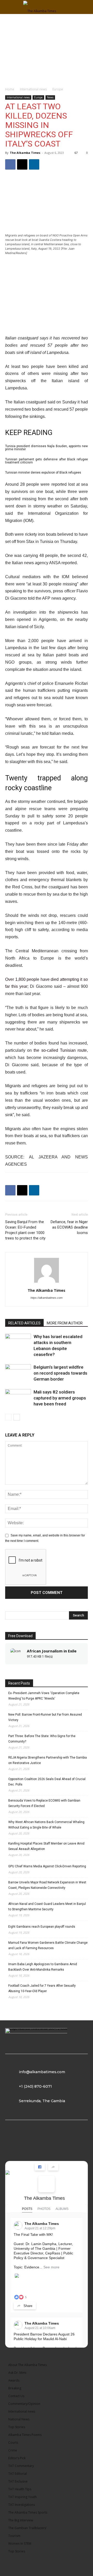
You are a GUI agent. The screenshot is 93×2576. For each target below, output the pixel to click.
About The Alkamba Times (28, 2365)
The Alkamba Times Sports (28, 2512)
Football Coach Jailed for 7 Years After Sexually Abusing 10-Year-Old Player (42, 1988)
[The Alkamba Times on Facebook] (47, 2184)
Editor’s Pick (17, 2458)
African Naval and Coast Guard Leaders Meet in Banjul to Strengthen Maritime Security (47, 1907)
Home (10, 89)
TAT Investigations (22, 2505)
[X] (22, 164)
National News (19, 2419)
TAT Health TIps (20, 2489)
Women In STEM (20, 2544)
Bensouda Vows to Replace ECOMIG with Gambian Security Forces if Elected (44, 1803)
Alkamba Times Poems (25, 2435)
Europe (58, 89)
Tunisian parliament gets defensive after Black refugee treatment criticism (47, 461)
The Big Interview (21, 2520)
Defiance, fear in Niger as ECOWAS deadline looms (69, 1227)
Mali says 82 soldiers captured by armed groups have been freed (60, 1398)
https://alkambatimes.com (47, 1298)
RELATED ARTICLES (24, 1323)
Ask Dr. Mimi (17, 2373)
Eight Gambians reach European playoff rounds (42, 1927)
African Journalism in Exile (52, 1651)
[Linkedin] (34, 164)
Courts (13, 2443)
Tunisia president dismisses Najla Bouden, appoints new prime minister (47, 448)
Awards (14, 2380)
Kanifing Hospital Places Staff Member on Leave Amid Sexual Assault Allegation (46, 1846)
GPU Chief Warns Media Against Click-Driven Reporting (47, 1866)
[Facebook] (10, 164)
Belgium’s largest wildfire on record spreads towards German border (60, 1373)
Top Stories (17, 2427)
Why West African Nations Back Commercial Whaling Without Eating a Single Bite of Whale (46, 1825)
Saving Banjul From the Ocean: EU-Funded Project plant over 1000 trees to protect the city (25, 1230)
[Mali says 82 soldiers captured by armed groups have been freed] (18, 1398)
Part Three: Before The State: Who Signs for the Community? (42, 1739)
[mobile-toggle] (9, 7)
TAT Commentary (21, 2466)
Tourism (14, 2536)
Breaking (15, 2388)
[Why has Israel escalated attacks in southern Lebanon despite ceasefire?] (18, 1343)
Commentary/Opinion (24, 2404)
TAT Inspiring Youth (22, 2497)
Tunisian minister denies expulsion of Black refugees (43, 473)
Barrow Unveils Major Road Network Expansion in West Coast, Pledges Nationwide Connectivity (47, 1885)
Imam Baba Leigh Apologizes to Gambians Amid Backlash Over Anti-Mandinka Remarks (43, 1967)
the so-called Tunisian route (60, 1050)
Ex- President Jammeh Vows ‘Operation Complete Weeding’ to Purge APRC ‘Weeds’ (44, 1696)
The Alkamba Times (25, 153)
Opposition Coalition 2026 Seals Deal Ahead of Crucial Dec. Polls (47, 1782)
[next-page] (17, 1417)
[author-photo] (47, 1283)
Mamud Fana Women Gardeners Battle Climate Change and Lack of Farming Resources (48, 1945)
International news (33, 89)
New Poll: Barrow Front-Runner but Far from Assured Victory (45, 1717)
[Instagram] (35, 2143)
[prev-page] (8, 1417)
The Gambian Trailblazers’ (27, 2528)
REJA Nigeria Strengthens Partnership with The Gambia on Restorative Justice (48, 1760)
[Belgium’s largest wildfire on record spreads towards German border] (18, 1373)
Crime (13, 2450)
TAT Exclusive (18, 2481)
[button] (86, 7)
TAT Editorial (18, 2474)
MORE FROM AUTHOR (65, 1323)
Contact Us (16, 2396)
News (50, 97)
